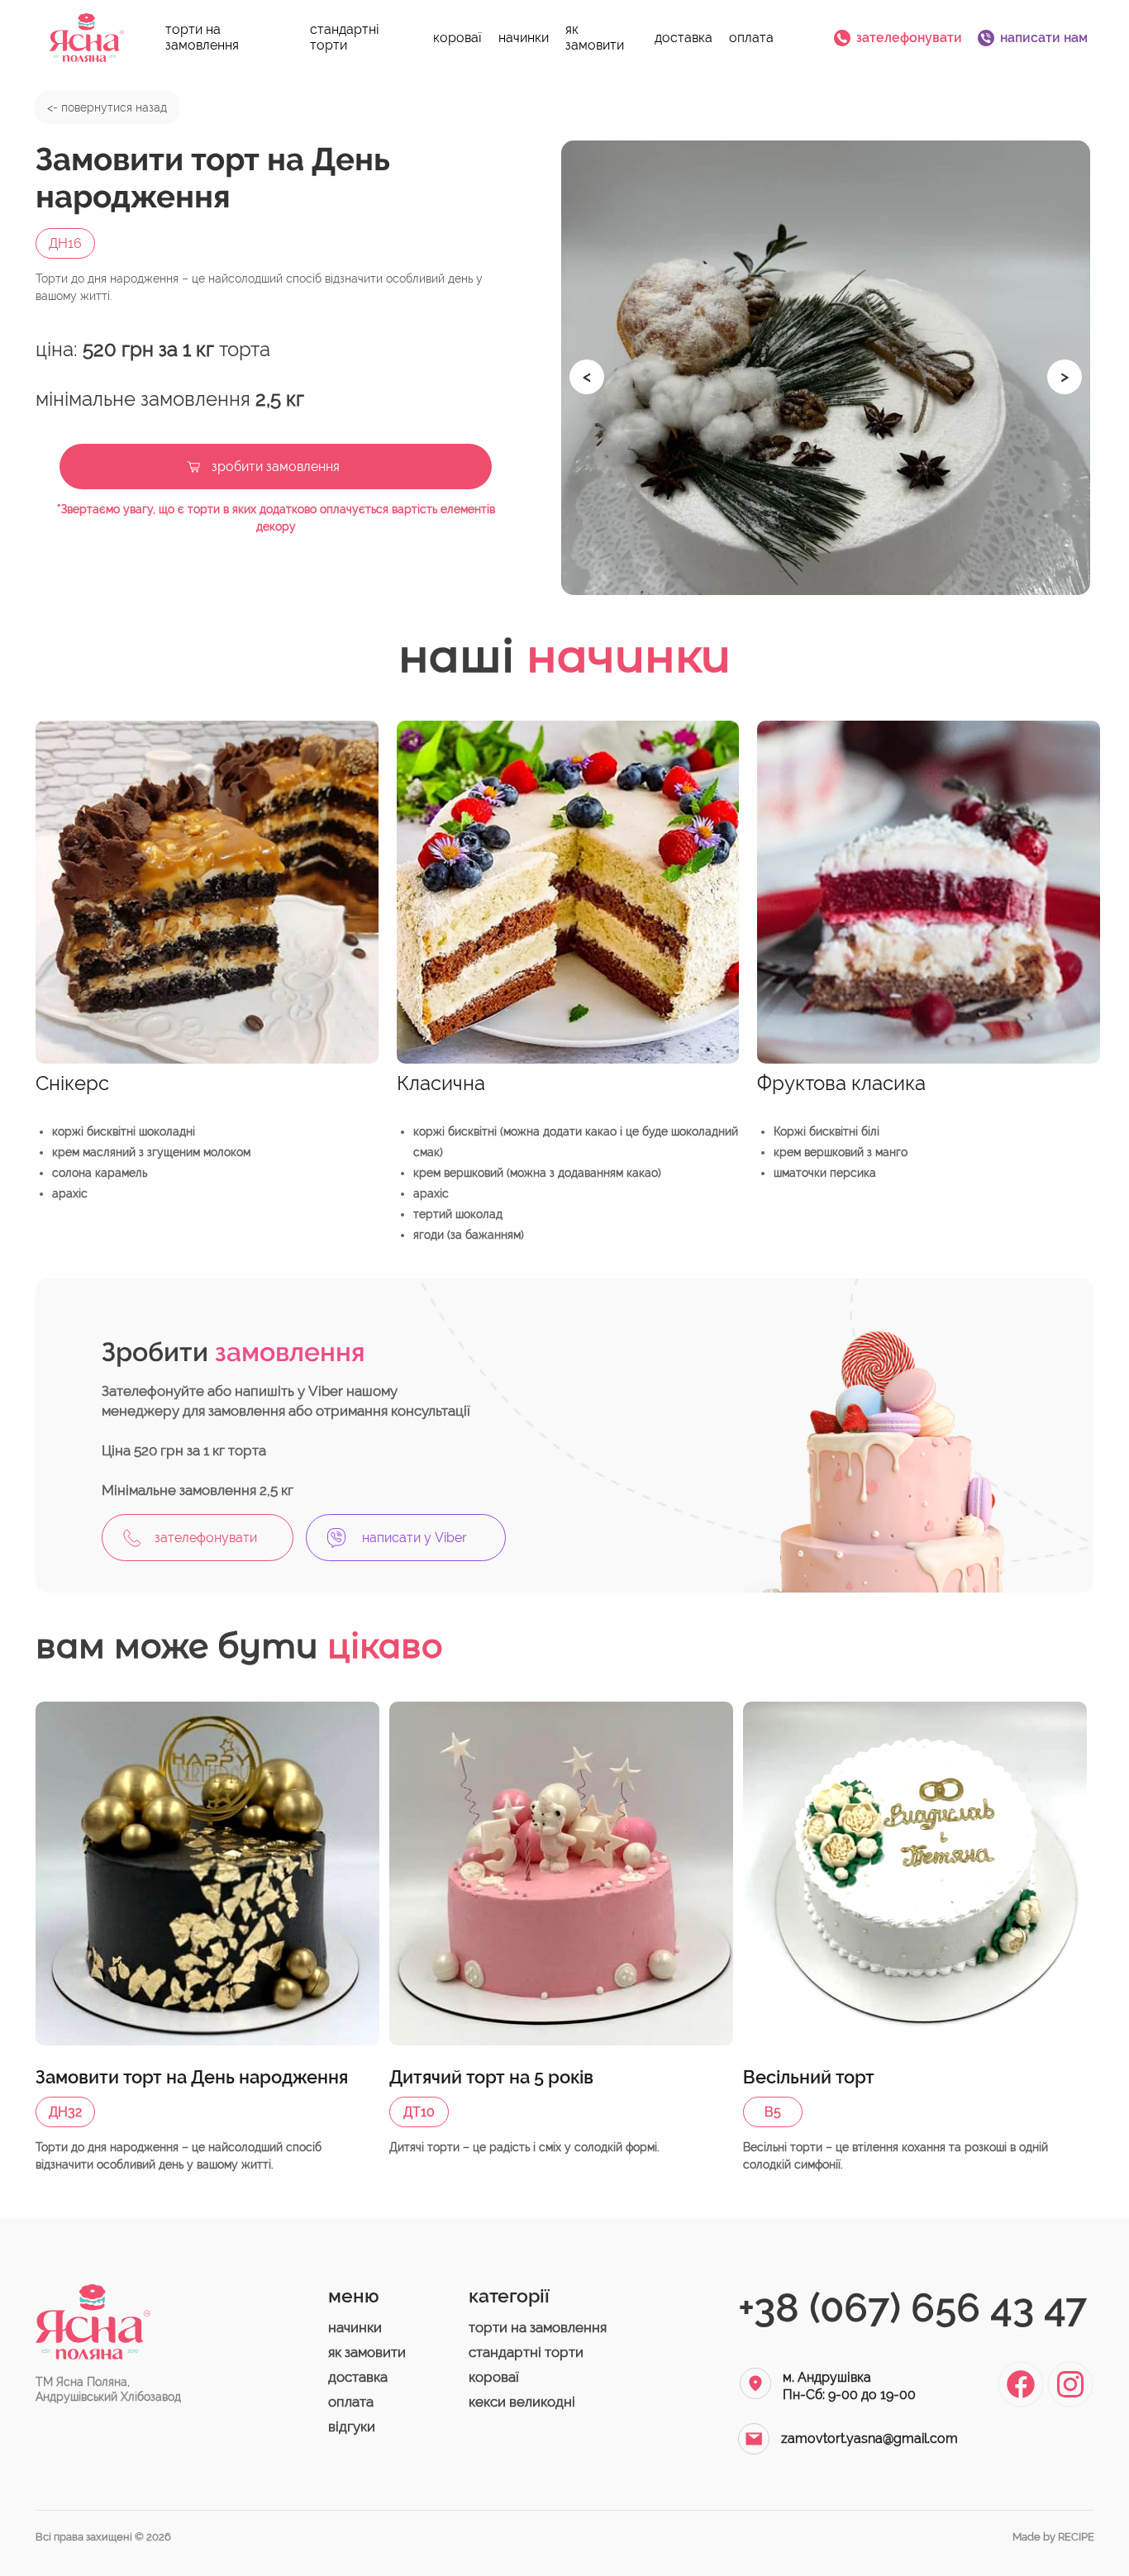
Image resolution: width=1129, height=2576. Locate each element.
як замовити (595, 37)
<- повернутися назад (107, 107)
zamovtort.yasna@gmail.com (869, 2438)
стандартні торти (345, 37)
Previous (578, 368)
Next (1055, 368)
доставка (684, 38)
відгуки (352, 2426)
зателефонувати (909, 38)
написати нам (1044, 38)
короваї (457, 38)
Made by (1053, 2537)
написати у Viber (414, 1538)
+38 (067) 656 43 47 (912, 2307)
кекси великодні (522, 2402)
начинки (524, 38)
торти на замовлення (202, 37)
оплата (751, 38)
